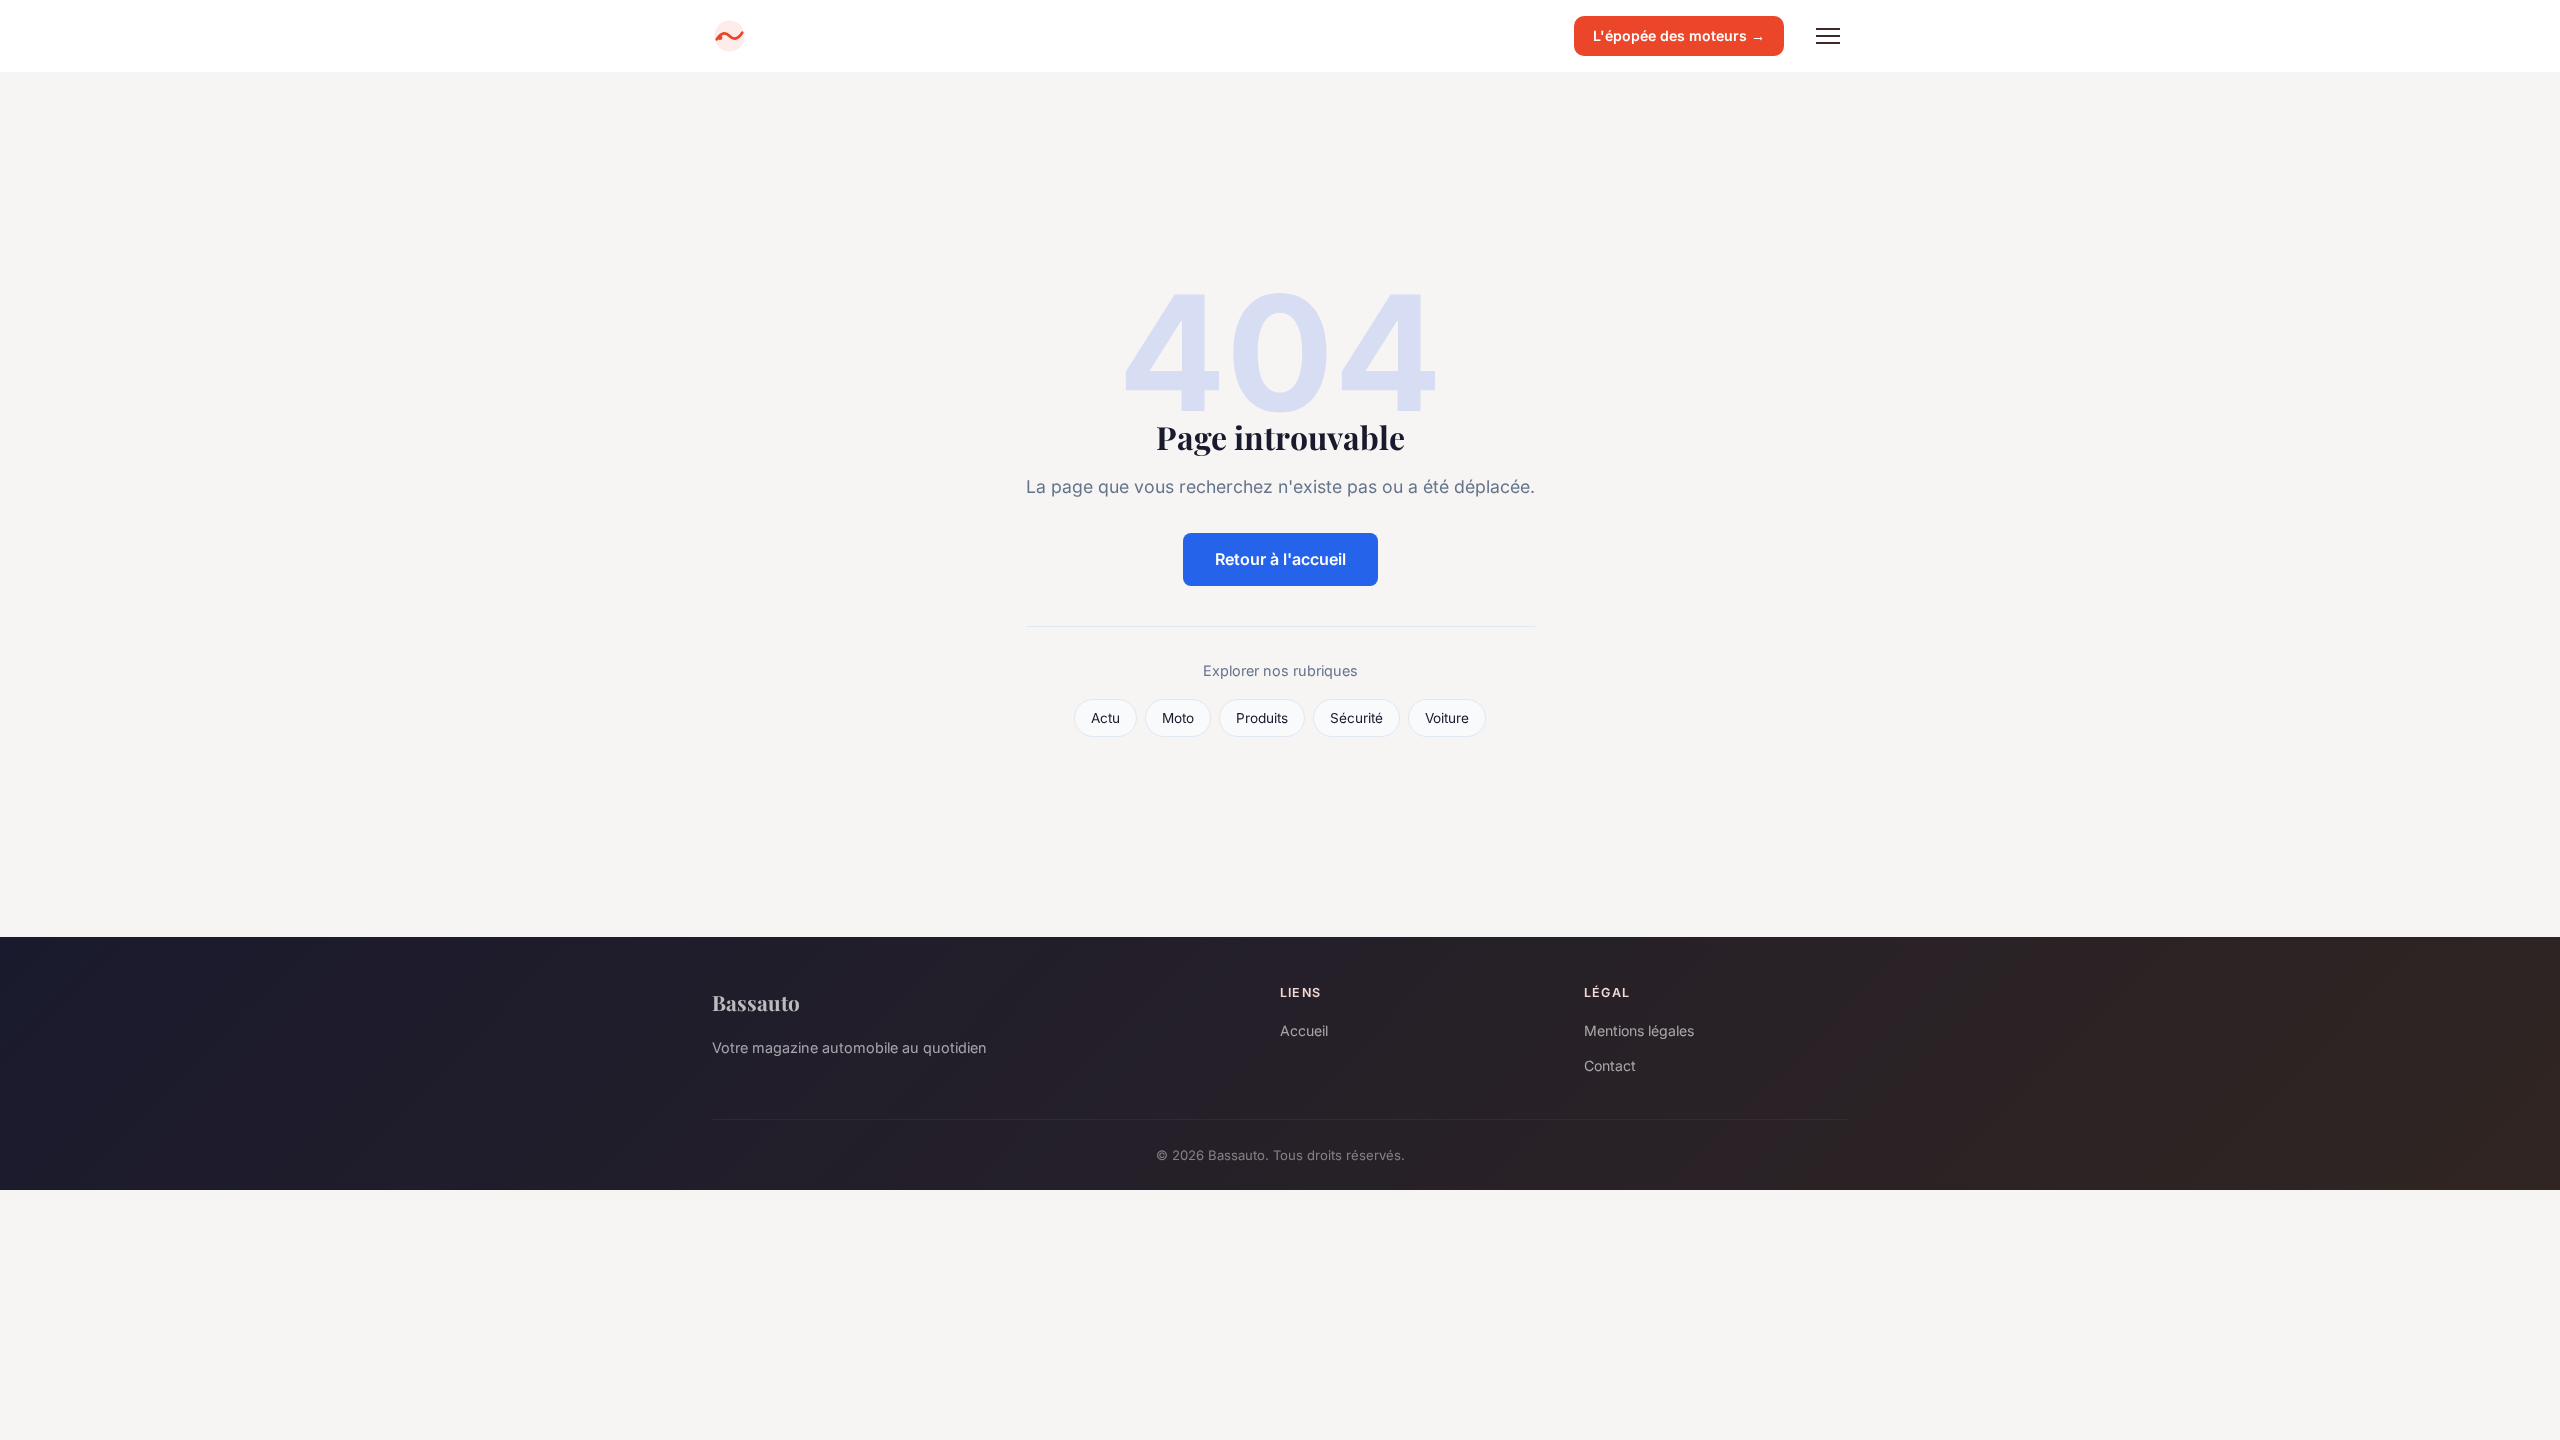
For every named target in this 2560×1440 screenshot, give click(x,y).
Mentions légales (1639, 1030)
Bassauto (756, 1002)
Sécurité (1356, 718)
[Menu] (1828, 36)
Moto (1178, 718)
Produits (1262, 718)
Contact (1610, 1065)
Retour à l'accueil (1280, 559)
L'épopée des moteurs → (1679, 35)
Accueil (1304, 1030)
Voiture (1447, 718)
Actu (1105, 718)
